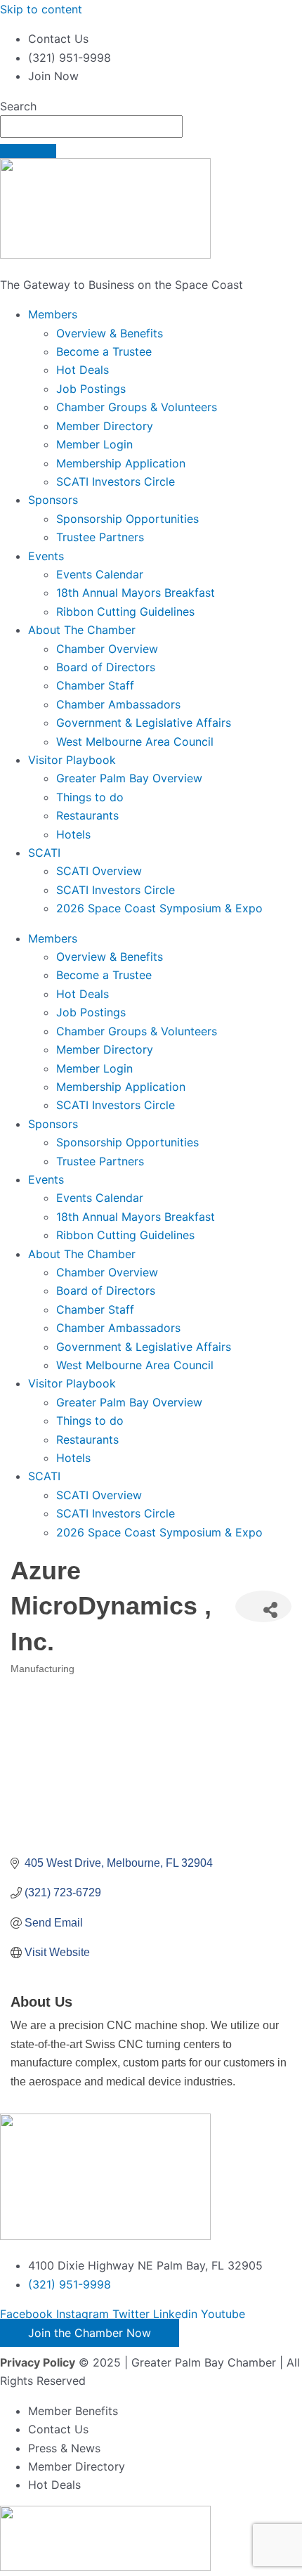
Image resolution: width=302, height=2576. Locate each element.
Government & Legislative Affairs (144, 723)
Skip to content (41, 9)
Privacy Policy (38, 2362)
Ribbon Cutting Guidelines (125, 611)
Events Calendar (100, 574)
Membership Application (121, 463)
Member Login (94, 444)
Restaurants (87, 815)
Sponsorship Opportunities (127, 519)
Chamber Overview (107, 649)
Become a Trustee (104, 351)
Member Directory (105, 426)
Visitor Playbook (72, 760)
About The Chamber (82, 630)
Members (53, 314)
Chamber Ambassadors (118, 704)
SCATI (44, 853)
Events (46, 556)
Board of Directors (106, 667)
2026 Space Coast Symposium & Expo (159, 908)
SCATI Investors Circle (116, 481)
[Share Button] (263, 1606)
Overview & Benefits (110, 333)
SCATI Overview (99, 871)
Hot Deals (83, 370)
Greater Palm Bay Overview (129, 778)
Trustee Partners (100, 537)
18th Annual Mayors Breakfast (136, 593)
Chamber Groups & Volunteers (137, 407)
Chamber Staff (95, 685)
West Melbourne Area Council (135, 742)
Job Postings (91, 389)
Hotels (73, 834)
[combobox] (91, 127)
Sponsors (53, 500)
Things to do (90, 797)
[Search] (28, 151)
